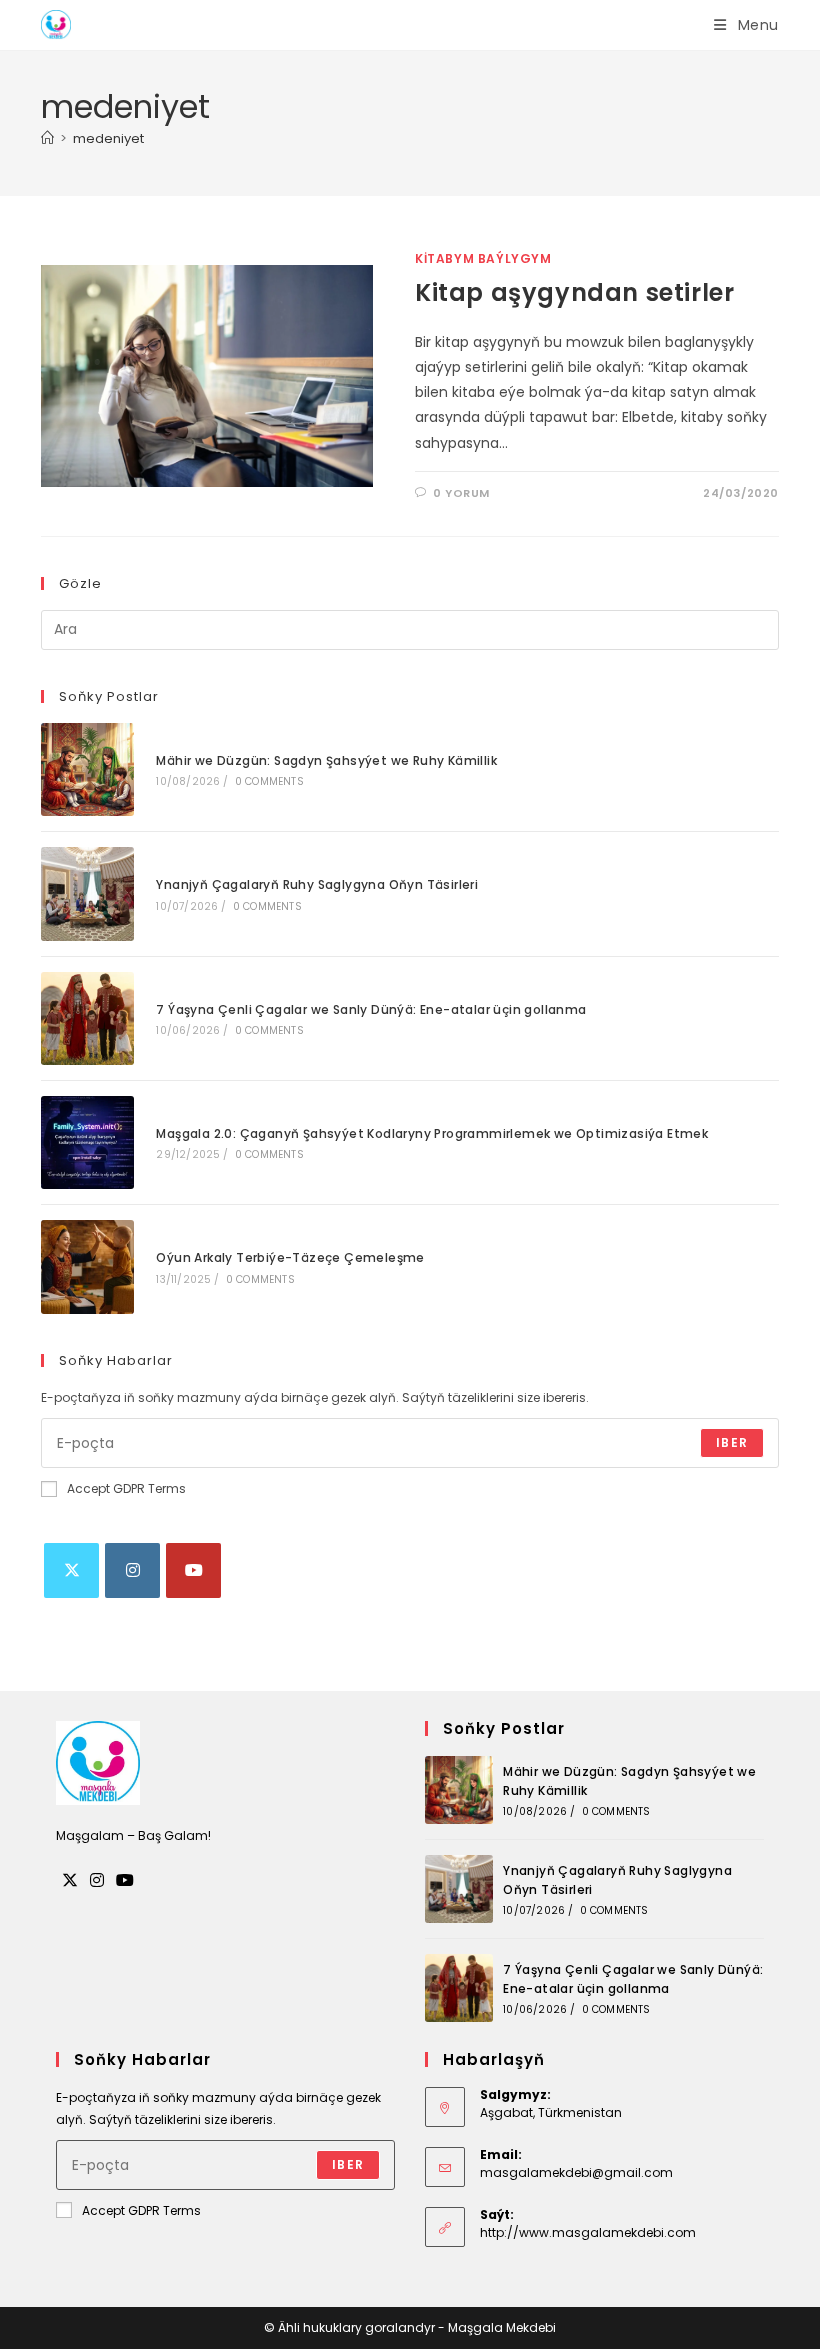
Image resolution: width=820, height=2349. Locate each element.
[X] (71, 1570)
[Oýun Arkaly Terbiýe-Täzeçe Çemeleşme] (87, 1266)
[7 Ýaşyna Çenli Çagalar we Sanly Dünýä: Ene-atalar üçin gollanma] (87, 1018)
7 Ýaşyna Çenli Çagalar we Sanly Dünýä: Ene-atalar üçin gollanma (371, 1009)
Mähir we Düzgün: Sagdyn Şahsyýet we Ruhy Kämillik (326, 760)
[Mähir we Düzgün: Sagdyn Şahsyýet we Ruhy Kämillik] (87, 769)
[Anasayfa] (47, 138)
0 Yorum (461, 493)
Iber (732, 1442)
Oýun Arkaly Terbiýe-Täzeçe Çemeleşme (290, 1257)
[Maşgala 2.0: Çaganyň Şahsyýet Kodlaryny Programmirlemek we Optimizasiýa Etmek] (87, 1142)
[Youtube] (193, 1570)
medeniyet (108, 138)
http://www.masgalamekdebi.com (588, 2232)
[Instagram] (132, 1570)
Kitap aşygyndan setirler (574, 292)
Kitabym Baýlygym (483, 258)
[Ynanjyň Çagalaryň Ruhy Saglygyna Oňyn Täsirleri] (87, 893)
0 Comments (269, 781)
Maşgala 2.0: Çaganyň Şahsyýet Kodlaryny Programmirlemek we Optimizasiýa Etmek (432, 1133)
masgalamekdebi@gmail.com (576, 2172)
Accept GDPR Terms (126, 1488)
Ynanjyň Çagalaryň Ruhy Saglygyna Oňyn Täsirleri (317, 884)
